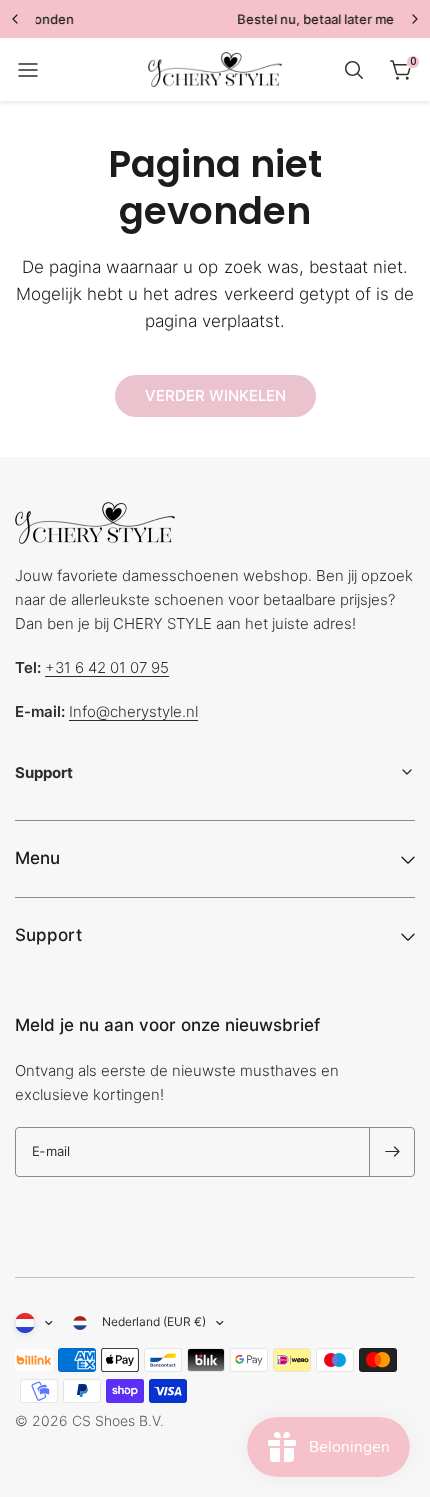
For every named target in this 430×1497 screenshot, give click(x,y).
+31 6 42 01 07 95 (107, 667)
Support (48, 935)
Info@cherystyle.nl (133, 711)
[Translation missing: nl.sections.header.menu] (28, 70)
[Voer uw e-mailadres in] (392, 1152)
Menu (37, 858)
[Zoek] (354, 70)
